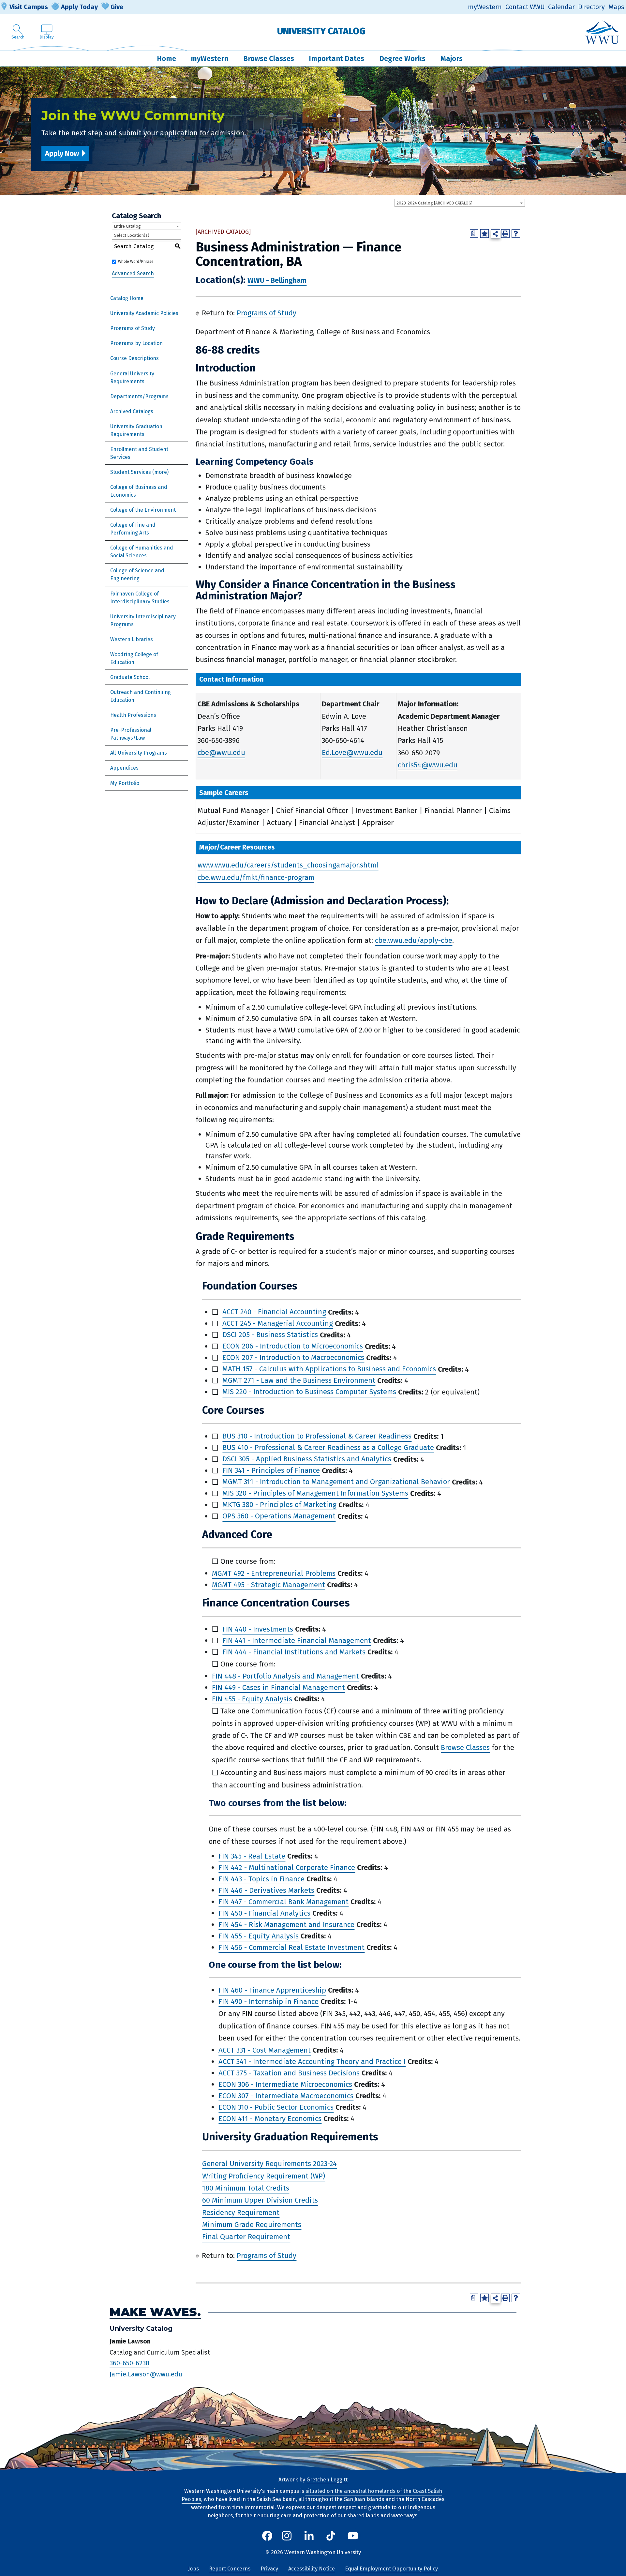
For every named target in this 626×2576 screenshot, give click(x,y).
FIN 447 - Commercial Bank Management (283, 1902)
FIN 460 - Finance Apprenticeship (272, 1990)
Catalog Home (127, 298)
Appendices (124, 768)
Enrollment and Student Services (139, 453)
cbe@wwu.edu (221, 753)
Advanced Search (133, 273)
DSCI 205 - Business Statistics (270, 1335)
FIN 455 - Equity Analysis (252, 1699)
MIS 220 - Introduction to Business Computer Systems (309, 1392)
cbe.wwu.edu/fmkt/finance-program (256, 877)
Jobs (194, 2569)
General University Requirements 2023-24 (269, 2164)
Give (117, 7)
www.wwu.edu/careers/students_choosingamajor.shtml (288, 865)
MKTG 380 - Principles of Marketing (279, 1505)
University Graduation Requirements (136, 430)
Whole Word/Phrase (136, 262)
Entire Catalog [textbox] (127, 226)
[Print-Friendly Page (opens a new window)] (505, 233)
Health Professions (133, 715)
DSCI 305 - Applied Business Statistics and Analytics (307, 1459)
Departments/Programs (139, 396)
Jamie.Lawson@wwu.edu (146, 2374)
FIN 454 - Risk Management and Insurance (286, 1925)
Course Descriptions (134, 358)
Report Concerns (230, 2569)
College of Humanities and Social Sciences (142, 552)
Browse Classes (269, 59)
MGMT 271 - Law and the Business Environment (299, 1381)
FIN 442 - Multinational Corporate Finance (287, 1868)
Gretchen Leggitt (327, 2480)
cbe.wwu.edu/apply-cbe (414, 940)
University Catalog (321, 31)
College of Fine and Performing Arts (133, 529)
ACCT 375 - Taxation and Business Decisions (289, 2073)
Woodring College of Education (134, 658)
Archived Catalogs (132, 411)
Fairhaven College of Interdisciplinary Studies (140, 598)
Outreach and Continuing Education (141, 696)
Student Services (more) (139, 472)
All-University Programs (139, 753)
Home (166, 59)
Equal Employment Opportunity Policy (391, 2569)
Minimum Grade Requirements (252, 2225)
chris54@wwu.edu (428, 765)
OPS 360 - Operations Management (279, 1516)
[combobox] (460, 203)
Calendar (561, 7)
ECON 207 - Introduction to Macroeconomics (293, 1358)
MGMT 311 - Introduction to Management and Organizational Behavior (336, 1482)
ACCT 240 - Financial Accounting (274, 1312)
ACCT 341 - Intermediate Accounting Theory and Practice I (312, 2062)
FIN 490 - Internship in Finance (268, 2002)
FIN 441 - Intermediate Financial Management (297, 1641)
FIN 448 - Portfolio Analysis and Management (285, 1676)
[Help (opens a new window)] (516, 233)
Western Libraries (132, 639)
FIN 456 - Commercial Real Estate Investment (291, 1947)
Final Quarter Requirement (246, 2237)
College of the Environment (143, 510)
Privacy (269, 2569)
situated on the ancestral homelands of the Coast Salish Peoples (312, 2495)
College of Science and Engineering (137, 574)
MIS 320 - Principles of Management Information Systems (315, 1493)
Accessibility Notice (312, 2569)
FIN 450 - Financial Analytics (264, 1913)
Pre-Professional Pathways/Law (131, 734)
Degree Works (402, 59)
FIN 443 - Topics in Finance (261, 1879)
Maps (616, 7)
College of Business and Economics (139, 491)
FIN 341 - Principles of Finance (271, 1471)
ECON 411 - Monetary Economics (270, 2119)
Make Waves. (155, 2312)
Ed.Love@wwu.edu (352, 753)
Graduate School (130, 677)
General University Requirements (132, 377)
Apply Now (62, 153)
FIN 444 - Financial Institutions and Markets (294, 1652)
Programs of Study (133, 328)
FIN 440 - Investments (258, 1629)
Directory (591, 7)
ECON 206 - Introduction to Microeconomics (293, 1346)
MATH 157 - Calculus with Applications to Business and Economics (329, 1369)
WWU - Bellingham (277, 281)
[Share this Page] (495, 234)
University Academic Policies (144, 313)
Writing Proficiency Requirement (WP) (264, 2176)
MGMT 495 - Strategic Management (268, 1585)
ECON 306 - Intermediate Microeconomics (285, 2084)
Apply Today (79, 7)
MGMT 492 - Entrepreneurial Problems (274, 1573)
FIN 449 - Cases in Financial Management (278, 1687)
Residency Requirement (241, 2213)
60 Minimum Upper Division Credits (260, 2200)
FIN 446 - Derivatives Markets (266, 1890)
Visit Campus (29, 7)
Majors (452, 59)
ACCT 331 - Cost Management (265, 2050)
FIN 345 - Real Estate (252, 1856)
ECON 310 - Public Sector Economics (276, 2107)
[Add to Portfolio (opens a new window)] (484, 233)
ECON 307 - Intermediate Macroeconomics (286, 2096)
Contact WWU (525, 7)
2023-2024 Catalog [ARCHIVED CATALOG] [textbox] (434, 203)
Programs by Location (136, 343)
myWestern (485, 7)
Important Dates (336, 59)
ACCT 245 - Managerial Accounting (278, 1324)
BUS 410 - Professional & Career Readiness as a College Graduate (328, 1448)
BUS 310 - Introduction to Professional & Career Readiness (317, 1436)
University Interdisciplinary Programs (143, 620)
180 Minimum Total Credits (246, 2188)
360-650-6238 (129, 2363)
